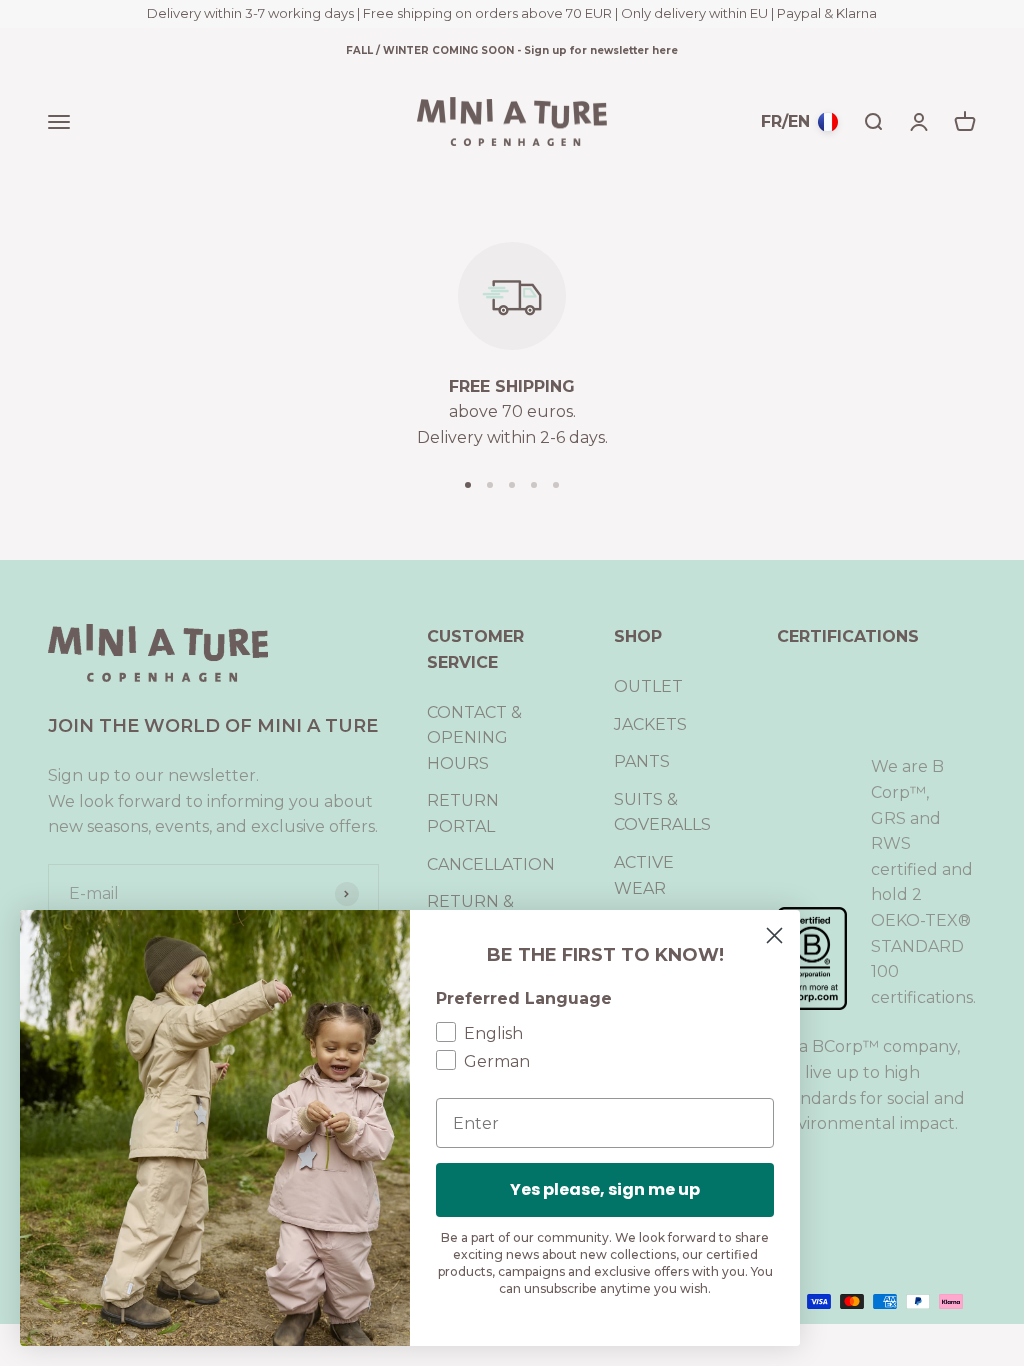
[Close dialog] (774, 935)
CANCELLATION (491, 864)
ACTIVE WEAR (644, 875)
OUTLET (648, 686)
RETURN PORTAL (463, 813)
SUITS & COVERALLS (662, 812)
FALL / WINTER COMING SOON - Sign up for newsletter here (512, 50)
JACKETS (650, 724)
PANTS (642, 761)
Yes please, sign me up (605, 1189)
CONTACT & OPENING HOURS (474, 738)
